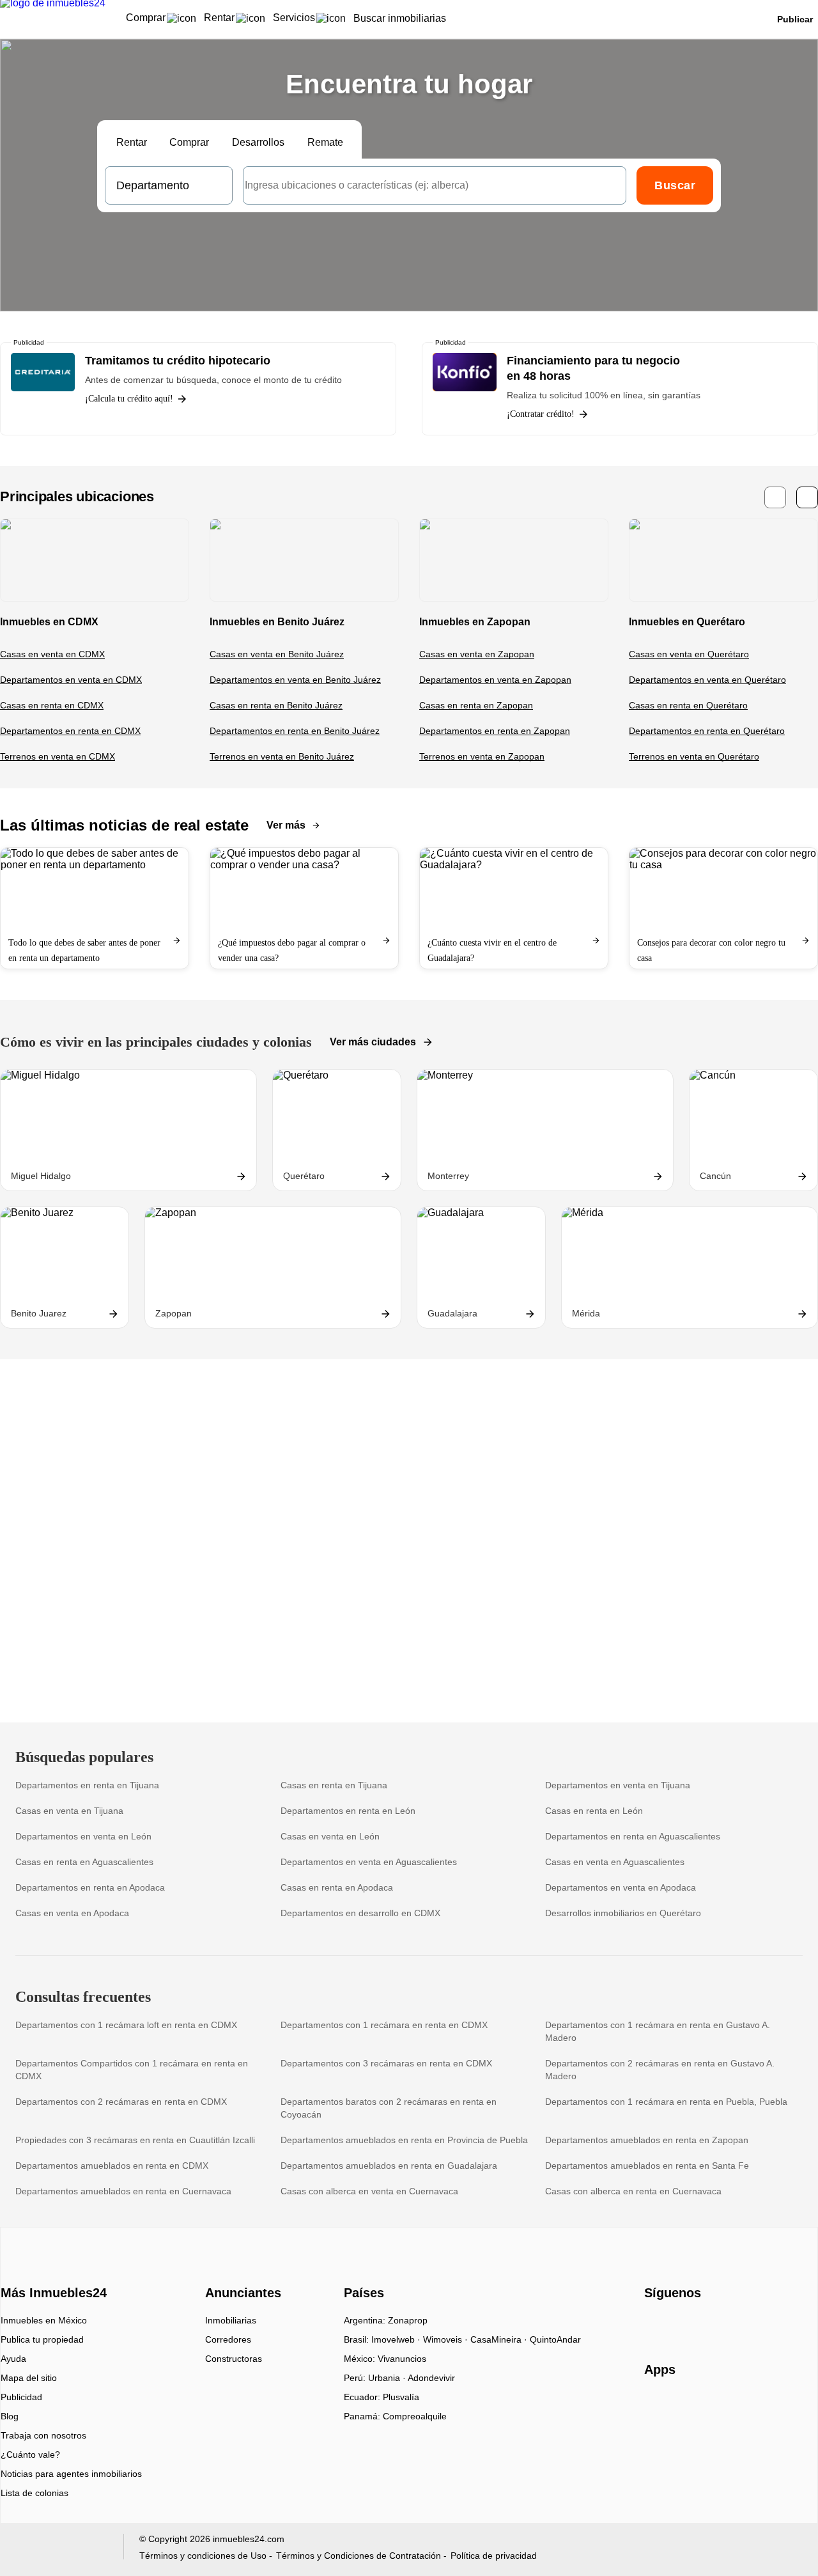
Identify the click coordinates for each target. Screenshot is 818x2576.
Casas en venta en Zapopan (477, 654)
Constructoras (234, 2359)
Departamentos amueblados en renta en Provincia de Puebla (404, 2140)
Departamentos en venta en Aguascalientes (369, 1862)
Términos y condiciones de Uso (203, 2556)
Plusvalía (401, 2397)
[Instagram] (676, 2325)
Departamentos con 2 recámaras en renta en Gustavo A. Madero (660, 2070)
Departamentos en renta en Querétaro (707, 731)
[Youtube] (697, 2325)
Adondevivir (431, 2378)
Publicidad (21, 2397)
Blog (10, 2416)
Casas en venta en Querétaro (689, 654)
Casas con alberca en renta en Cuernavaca (633, 2191)
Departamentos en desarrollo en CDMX (360, 1913)
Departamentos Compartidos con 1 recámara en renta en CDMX (132, 2070)
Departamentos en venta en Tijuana (618, 1785)
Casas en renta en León (594, 1811)
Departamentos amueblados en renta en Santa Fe (647, 2166)
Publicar (795, 19)
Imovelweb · (397, 2339)
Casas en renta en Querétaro (688, 705)
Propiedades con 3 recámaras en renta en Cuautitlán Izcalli (135, 2140)
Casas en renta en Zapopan (476, 705)
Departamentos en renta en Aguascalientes (633, 1836)
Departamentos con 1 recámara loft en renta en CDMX (126, 2025)
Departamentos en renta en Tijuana (87, 1785)
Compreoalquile (415, 2416)
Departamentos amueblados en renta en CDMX (112, 2166)
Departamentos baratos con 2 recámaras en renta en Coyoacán (389, 2108)
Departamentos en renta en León (348, 1811)
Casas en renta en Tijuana (334, 1785)
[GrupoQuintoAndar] (60, 2549)
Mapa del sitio (29, 2378)
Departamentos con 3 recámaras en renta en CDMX (386, 2063)
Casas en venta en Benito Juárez (277, 654)
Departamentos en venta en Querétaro (707, 680)
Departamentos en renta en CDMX (70, 731)
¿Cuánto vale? (30, 2455)
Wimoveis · (447, 2339)
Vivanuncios (402, 2359)
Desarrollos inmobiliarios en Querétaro (623, 1913)
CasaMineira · (500, 2339)
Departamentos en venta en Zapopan (495, 680)
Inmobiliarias (231, 2320)
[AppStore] (685, 2407)
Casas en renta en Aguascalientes (84, 1862)
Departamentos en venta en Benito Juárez (295, 680)
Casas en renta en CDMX (52, 705)
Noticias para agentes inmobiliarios (71, 2474)
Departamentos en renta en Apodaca (90, 1887)
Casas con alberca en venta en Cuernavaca (369, 2191)
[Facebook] (655, 2325)
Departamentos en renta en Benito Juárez (295, 731)
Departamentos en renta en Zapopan (495, 731)
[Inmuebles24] (52, 2270)
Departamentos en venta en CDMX (71, 680)
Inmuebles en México (44, 2320)
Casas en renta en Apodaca (337, 1887)
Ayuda (13, 2359)
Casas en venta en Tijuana (69, 1811)
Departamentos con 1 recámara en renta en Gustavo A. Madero (658, 2031)
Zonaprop (408, 2320)
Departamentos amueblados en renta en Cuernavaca (123, 2191)
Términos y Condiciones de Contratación (359, 2556)
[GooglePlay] (772, 2407)
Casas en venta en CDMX (52, 654)
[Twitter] (718, 2325)
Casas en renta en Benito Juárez (276, 705)
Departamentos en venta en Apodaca (621, 1887)
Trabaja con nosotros (43, 2435)
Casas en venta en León (330, 1836)
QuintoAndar (555, 2339)
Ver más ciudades (373, 1042)
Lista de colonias (35, 2493)
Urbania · (388, 2378)
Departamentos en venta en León (83, 1836)
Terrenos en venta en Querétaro (694, 756)
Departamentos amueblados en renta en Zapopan (647, 2140)
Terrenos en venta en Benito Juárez (282, 756)
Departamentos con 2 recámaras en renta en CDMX (121, 2102)
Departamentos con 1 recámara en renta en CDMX (384, 2025)
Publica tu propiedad (42, 2339)
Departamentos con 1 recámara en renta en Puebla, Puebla (666, 2102)
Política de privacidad (494, 2556)
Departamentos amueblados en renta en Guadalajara (389, 2166)
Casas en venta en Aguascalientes (615, 1862)
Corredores (228, 2339)
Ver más (286, 825)
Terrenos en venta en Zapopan (482, 756)
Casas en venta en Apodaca (72, 1913)
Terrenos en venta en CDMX (58, 756)
